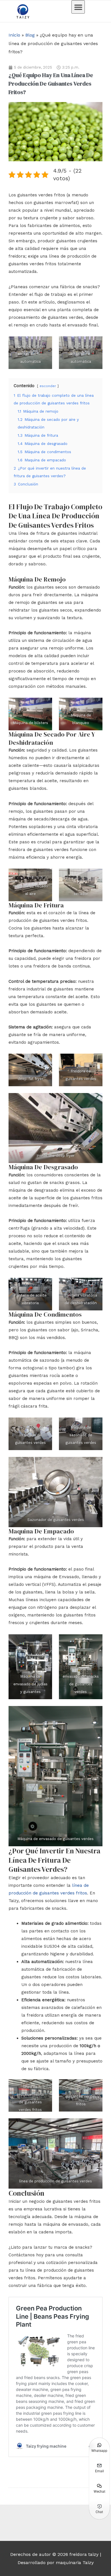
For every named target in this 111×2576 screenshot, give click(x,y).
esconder (48, 386)
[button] (78, 7)
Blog (30, 35)
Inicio (14, 35)
